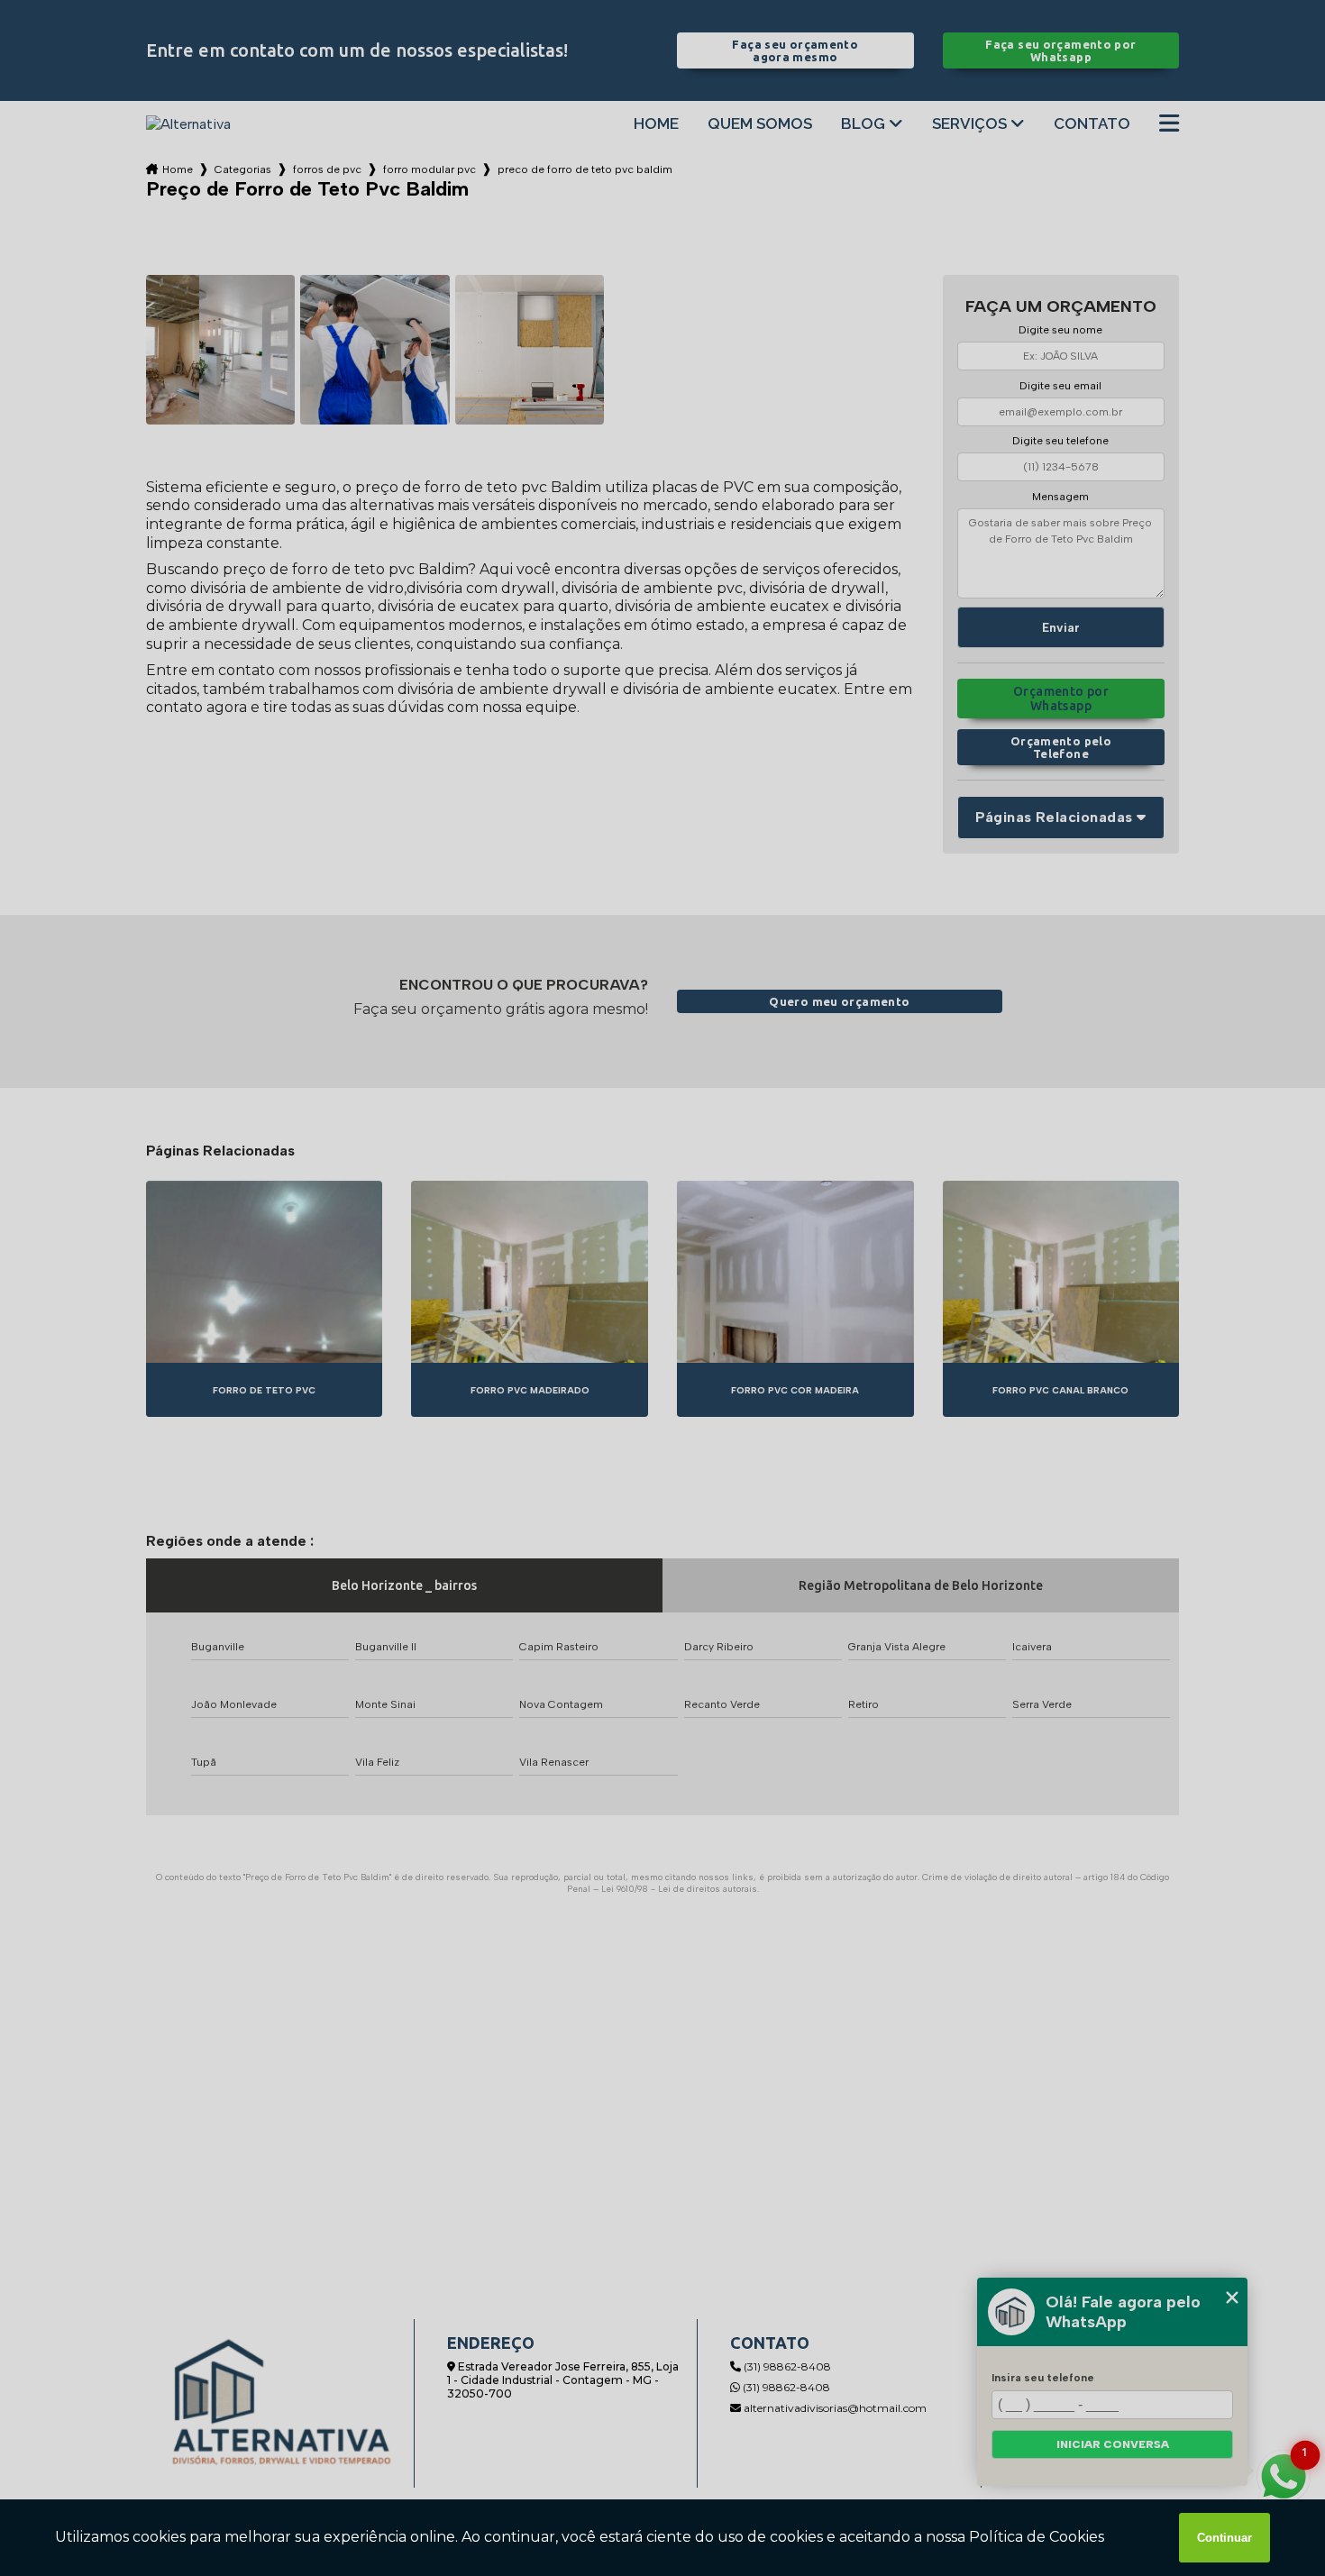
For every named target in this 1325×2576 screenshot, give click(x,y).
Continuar (1224, 2538)
